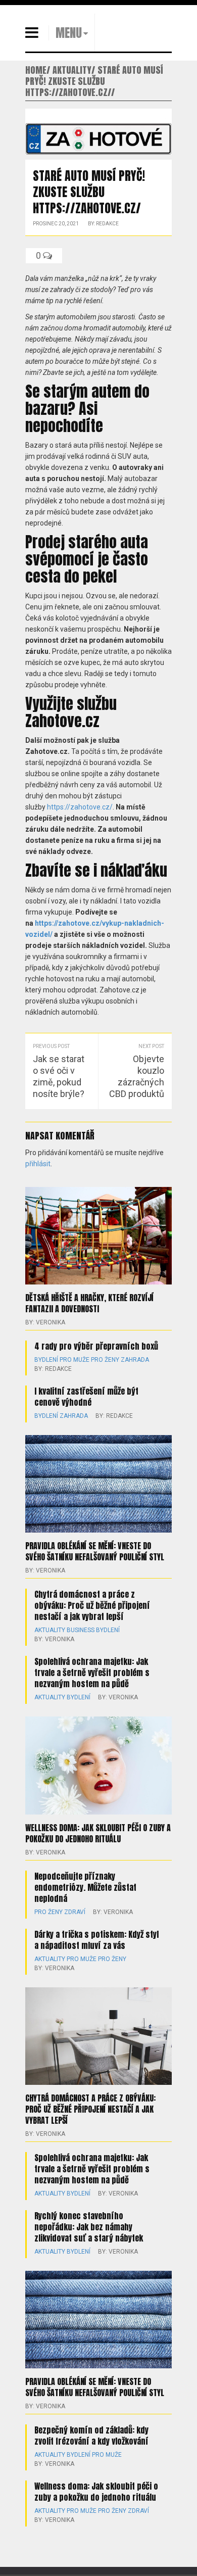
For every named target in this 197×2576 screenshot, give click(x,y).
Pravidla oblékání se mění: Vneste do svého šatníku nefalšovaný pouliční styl (95, 1551)
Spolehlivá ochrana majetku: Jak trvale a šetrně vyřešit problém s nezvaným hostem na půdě (92, 1673)
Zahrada (135, 1360)
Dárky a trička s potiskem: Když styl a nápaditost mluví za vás (96, 1940)
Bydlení (46, 1360)
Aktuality (50, 1630)
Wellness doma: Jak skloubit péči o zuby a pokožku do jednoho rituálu (98, 1833)
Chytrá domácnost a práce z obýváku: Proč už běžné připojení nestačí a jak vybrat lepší (92, 1605)
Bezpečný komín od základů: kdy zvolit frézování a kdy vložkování (91, 2436)
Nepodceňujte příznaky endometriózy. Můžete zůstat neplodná (85, 1887)
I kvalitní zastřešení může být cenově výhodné (86, 1397)
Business (81, 1630)
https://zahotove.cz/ (80, 807)
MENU (69, 33)
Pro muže (75, 1360)
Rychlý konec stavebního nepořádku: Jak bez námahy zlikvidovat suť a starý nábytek (89, 2227)
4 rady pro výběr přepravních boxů (96, 1346)
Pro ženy (105, 1360)
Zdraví (75, 1912)
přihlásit (38, 1164)
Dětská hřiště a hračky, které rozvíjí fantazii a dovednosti (89, 1303)
